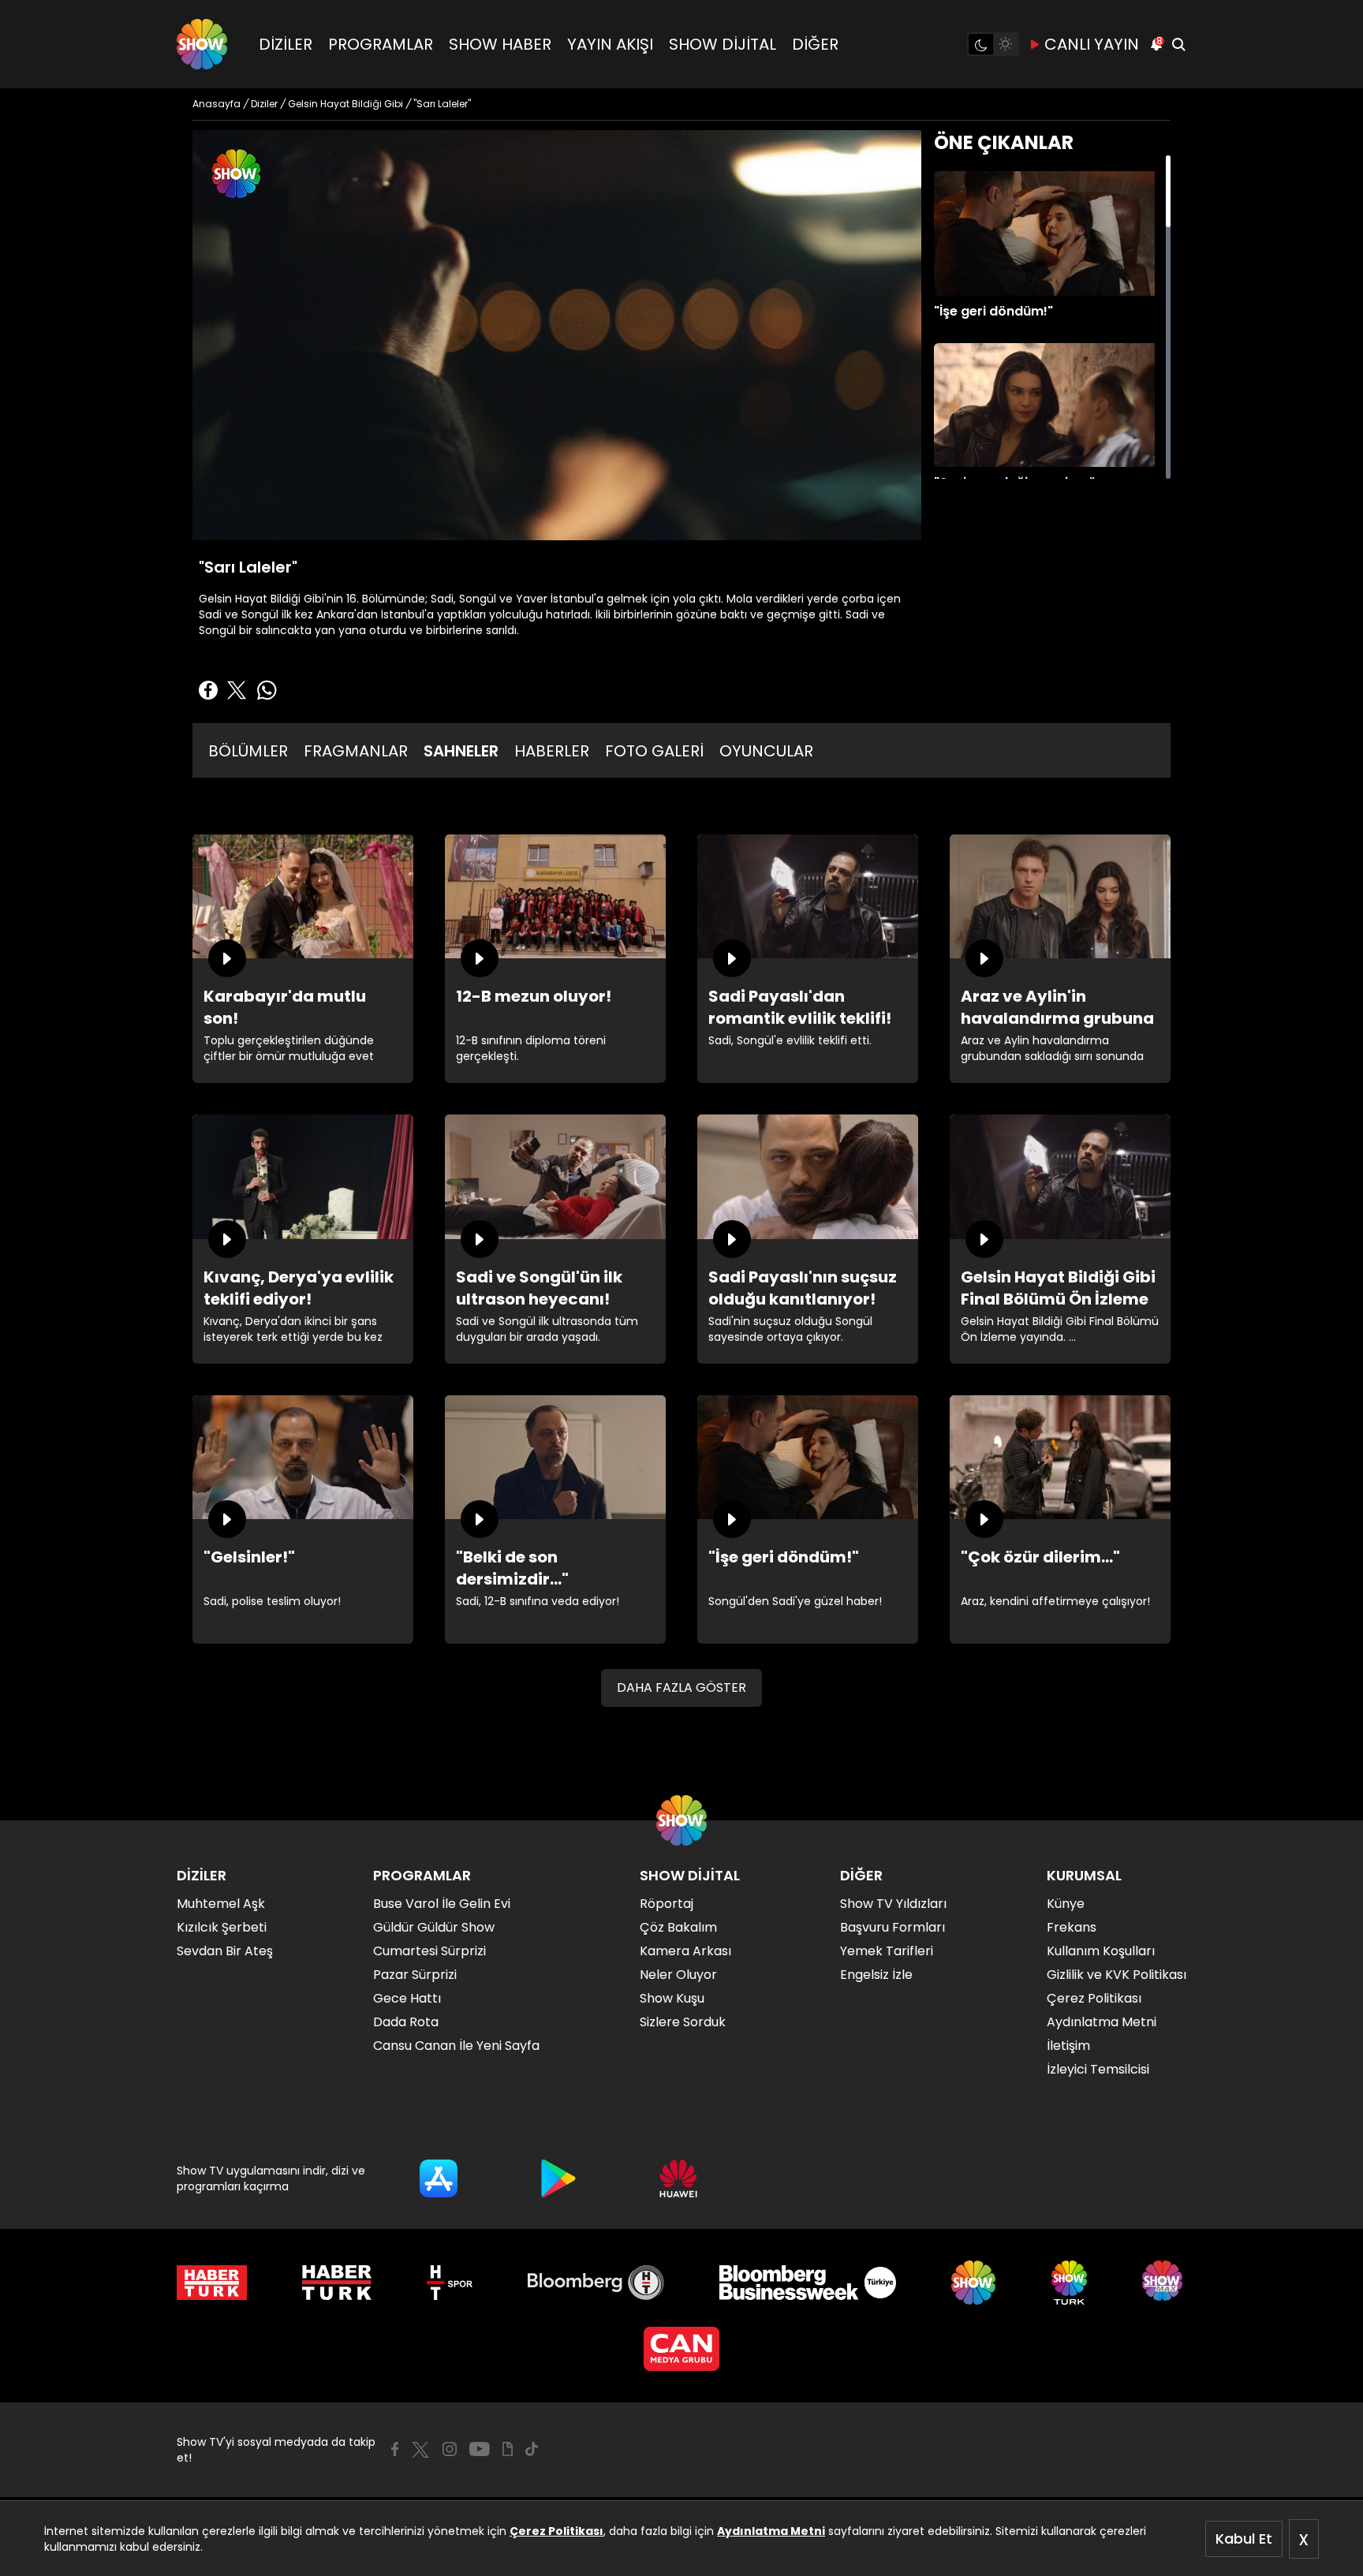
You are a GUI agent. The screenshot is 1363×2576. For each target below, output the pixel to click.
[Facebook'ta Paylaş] (208, 690)
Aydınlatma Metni (771, 2531)
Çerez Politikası (556, 2531)
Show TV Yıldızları (893, 1904)
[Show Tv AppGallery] (678, 2178)
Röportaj (667, 1904)
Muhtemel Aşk (221, 1904)
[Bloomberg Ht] (596, 2283)
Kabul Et (1244, 2539)
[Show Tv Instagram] (450, 2449)
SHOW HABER (500, 44)
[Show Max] (1164, 2283)
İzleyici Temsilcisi (1098, 2069)
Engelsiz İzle (876, 1975)
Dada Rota (406, 2022)
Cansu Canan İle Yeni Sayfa (456, 2046)
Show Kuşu (672, 1998)
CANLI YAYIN (1092, 44)
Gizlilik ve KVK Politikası (1117, 1975)
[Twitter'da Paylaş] (237, 690)
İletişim (1068, 2046)
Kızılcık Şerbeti (222, 1927)
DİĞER (815, 44)
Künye (1066, 1904)
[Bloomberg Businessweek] (807, 2283)
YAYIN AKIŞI (610, 44)
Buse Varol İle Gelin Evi (442, 1904)
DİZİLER (286, 44)
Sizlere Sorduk (683, 2022)
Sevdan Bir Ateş (225, 1951)
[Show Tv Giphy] (508, 2449)
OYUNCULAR (766, 751)
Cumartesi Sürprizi (429, 1951)
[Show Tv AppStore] (439, 2178)
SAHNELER (461, 751)
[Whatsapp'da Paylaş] (267, 690)
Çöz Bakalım (678, 1927)
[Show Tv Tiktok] (532, 2449)
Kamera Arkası (685, 1951)
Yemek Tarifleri (887, 1951)
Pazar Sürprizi (415, 1975)
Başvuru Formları (892, 1927)
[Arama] (1178, 44)
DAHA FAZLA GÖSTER (681, 1687)
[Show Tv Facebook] (395, 2449)
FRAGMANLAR (356, 751)
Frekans (1072, 1927)
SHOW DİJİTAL (723, 44)
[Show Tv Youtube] (480, 2449)
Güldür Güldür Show (434, 1927)
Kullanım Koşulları (1101, 1951)
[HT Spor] (449, 2283)
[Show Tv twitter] (420, 2450)
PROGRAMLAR (381, 44)
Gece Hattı (407, 1998)
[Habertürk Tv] (337, 2283)
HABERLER (552, 751)
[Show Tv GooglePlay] (558, 2178)
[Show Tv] (202, 44)
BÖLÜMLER (248, 751)
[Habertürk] (212, 2283)
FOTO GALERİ (654, 751)
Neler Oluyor (678, 1975)
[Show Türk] (1069, 2283)
